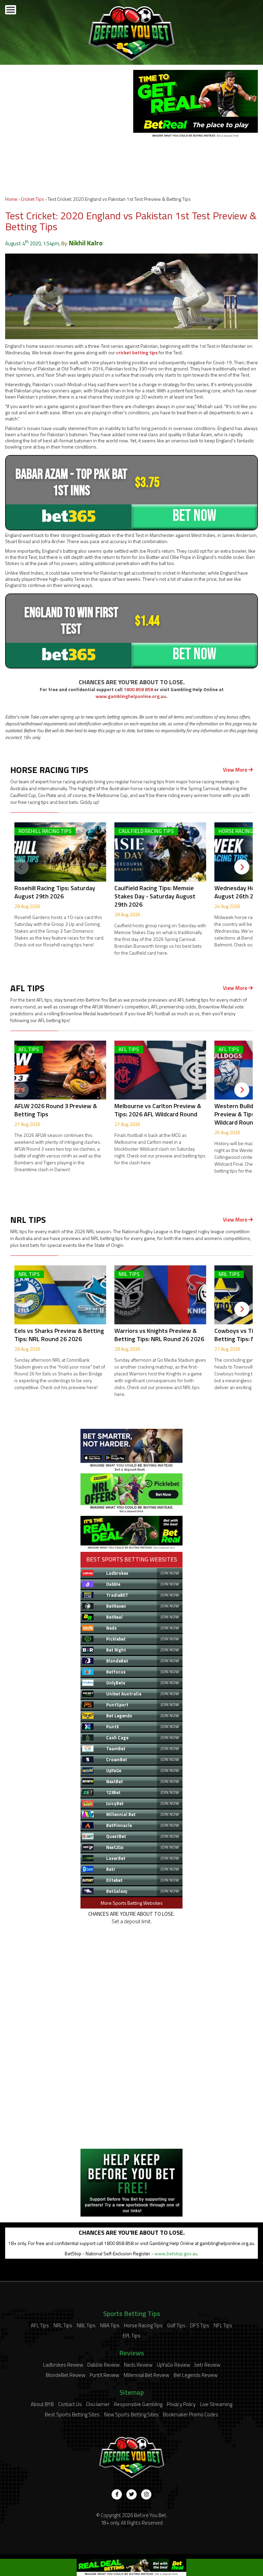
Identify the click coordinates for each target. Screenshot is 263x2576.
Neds (111, 1628)
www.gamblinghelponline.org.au (131, 696)
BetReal (114, 1617)
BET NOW (195, 516)
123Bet (113, 1792)
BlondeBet (117, 1661)
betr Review (207, 2365)
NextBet (115, 1781)
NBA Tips (110, 2325)
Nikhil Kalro (86, 243)
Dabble (113, 1584)
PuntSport (117, 1705)
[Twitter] (131, 2494)
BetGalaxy (117, 1891)
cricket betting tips (137, 352)
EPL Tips (131, 2336)
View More (236, 770)
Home (11, 199)
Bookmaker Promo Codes (191, 2414)
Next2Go (115, 1847)
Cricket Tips (33, 199)
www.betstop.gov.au (176, 2253)
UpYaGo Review (173, 2365)
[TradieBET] (131, 1469)
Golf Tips (176, 2325)
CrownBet (117, 1759)
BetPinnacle (119, 1825)
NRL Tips (63, 2325)
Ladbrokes (117, 1573)
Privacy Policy (181, 2404)
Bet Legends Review (196, 2375)
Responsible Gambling (138, 2404)
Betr (111, 1869)
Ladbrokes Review (63, 2365)
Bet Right (116, 1650)
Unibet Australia (124, 1694)
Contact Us (70, 2404)
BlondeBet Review (66, 2375)
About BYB (42, 2404)
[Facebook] (117, 2494)
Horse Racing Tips (143, 2325)
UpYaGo (114, 1770)
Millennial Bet (121, 1814)
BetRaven (116, 1606)
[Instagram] (146, 2494)
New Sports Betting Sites (131, 2414)
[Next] (242, 867)
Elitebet (114, 1880)
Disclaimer (98, 2404)
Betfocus (116, 1672)
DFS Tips (200, 2325)
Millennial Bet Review (146, 2375)
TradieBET (117, 1595)
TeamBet (116, 1749)
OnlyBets (116, 1683)
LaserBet (116, 1858)
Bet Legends (119, 1716)
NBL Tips (86, 2325)
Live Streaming (216, 2404)
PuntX (112, 1727)
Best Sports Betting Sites (72, 2414)
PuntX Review (104, 2375)
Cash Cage (117, 1738)
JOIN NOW (170, 1573)
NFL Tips (223, 2325)
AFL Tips (40, 2325)
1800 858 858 (138, 689)
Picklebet (116, 1639)
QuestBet (116, 1836)
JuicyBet (115, 1803)
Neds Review (138, 2365)
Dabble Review (103, 2365)
